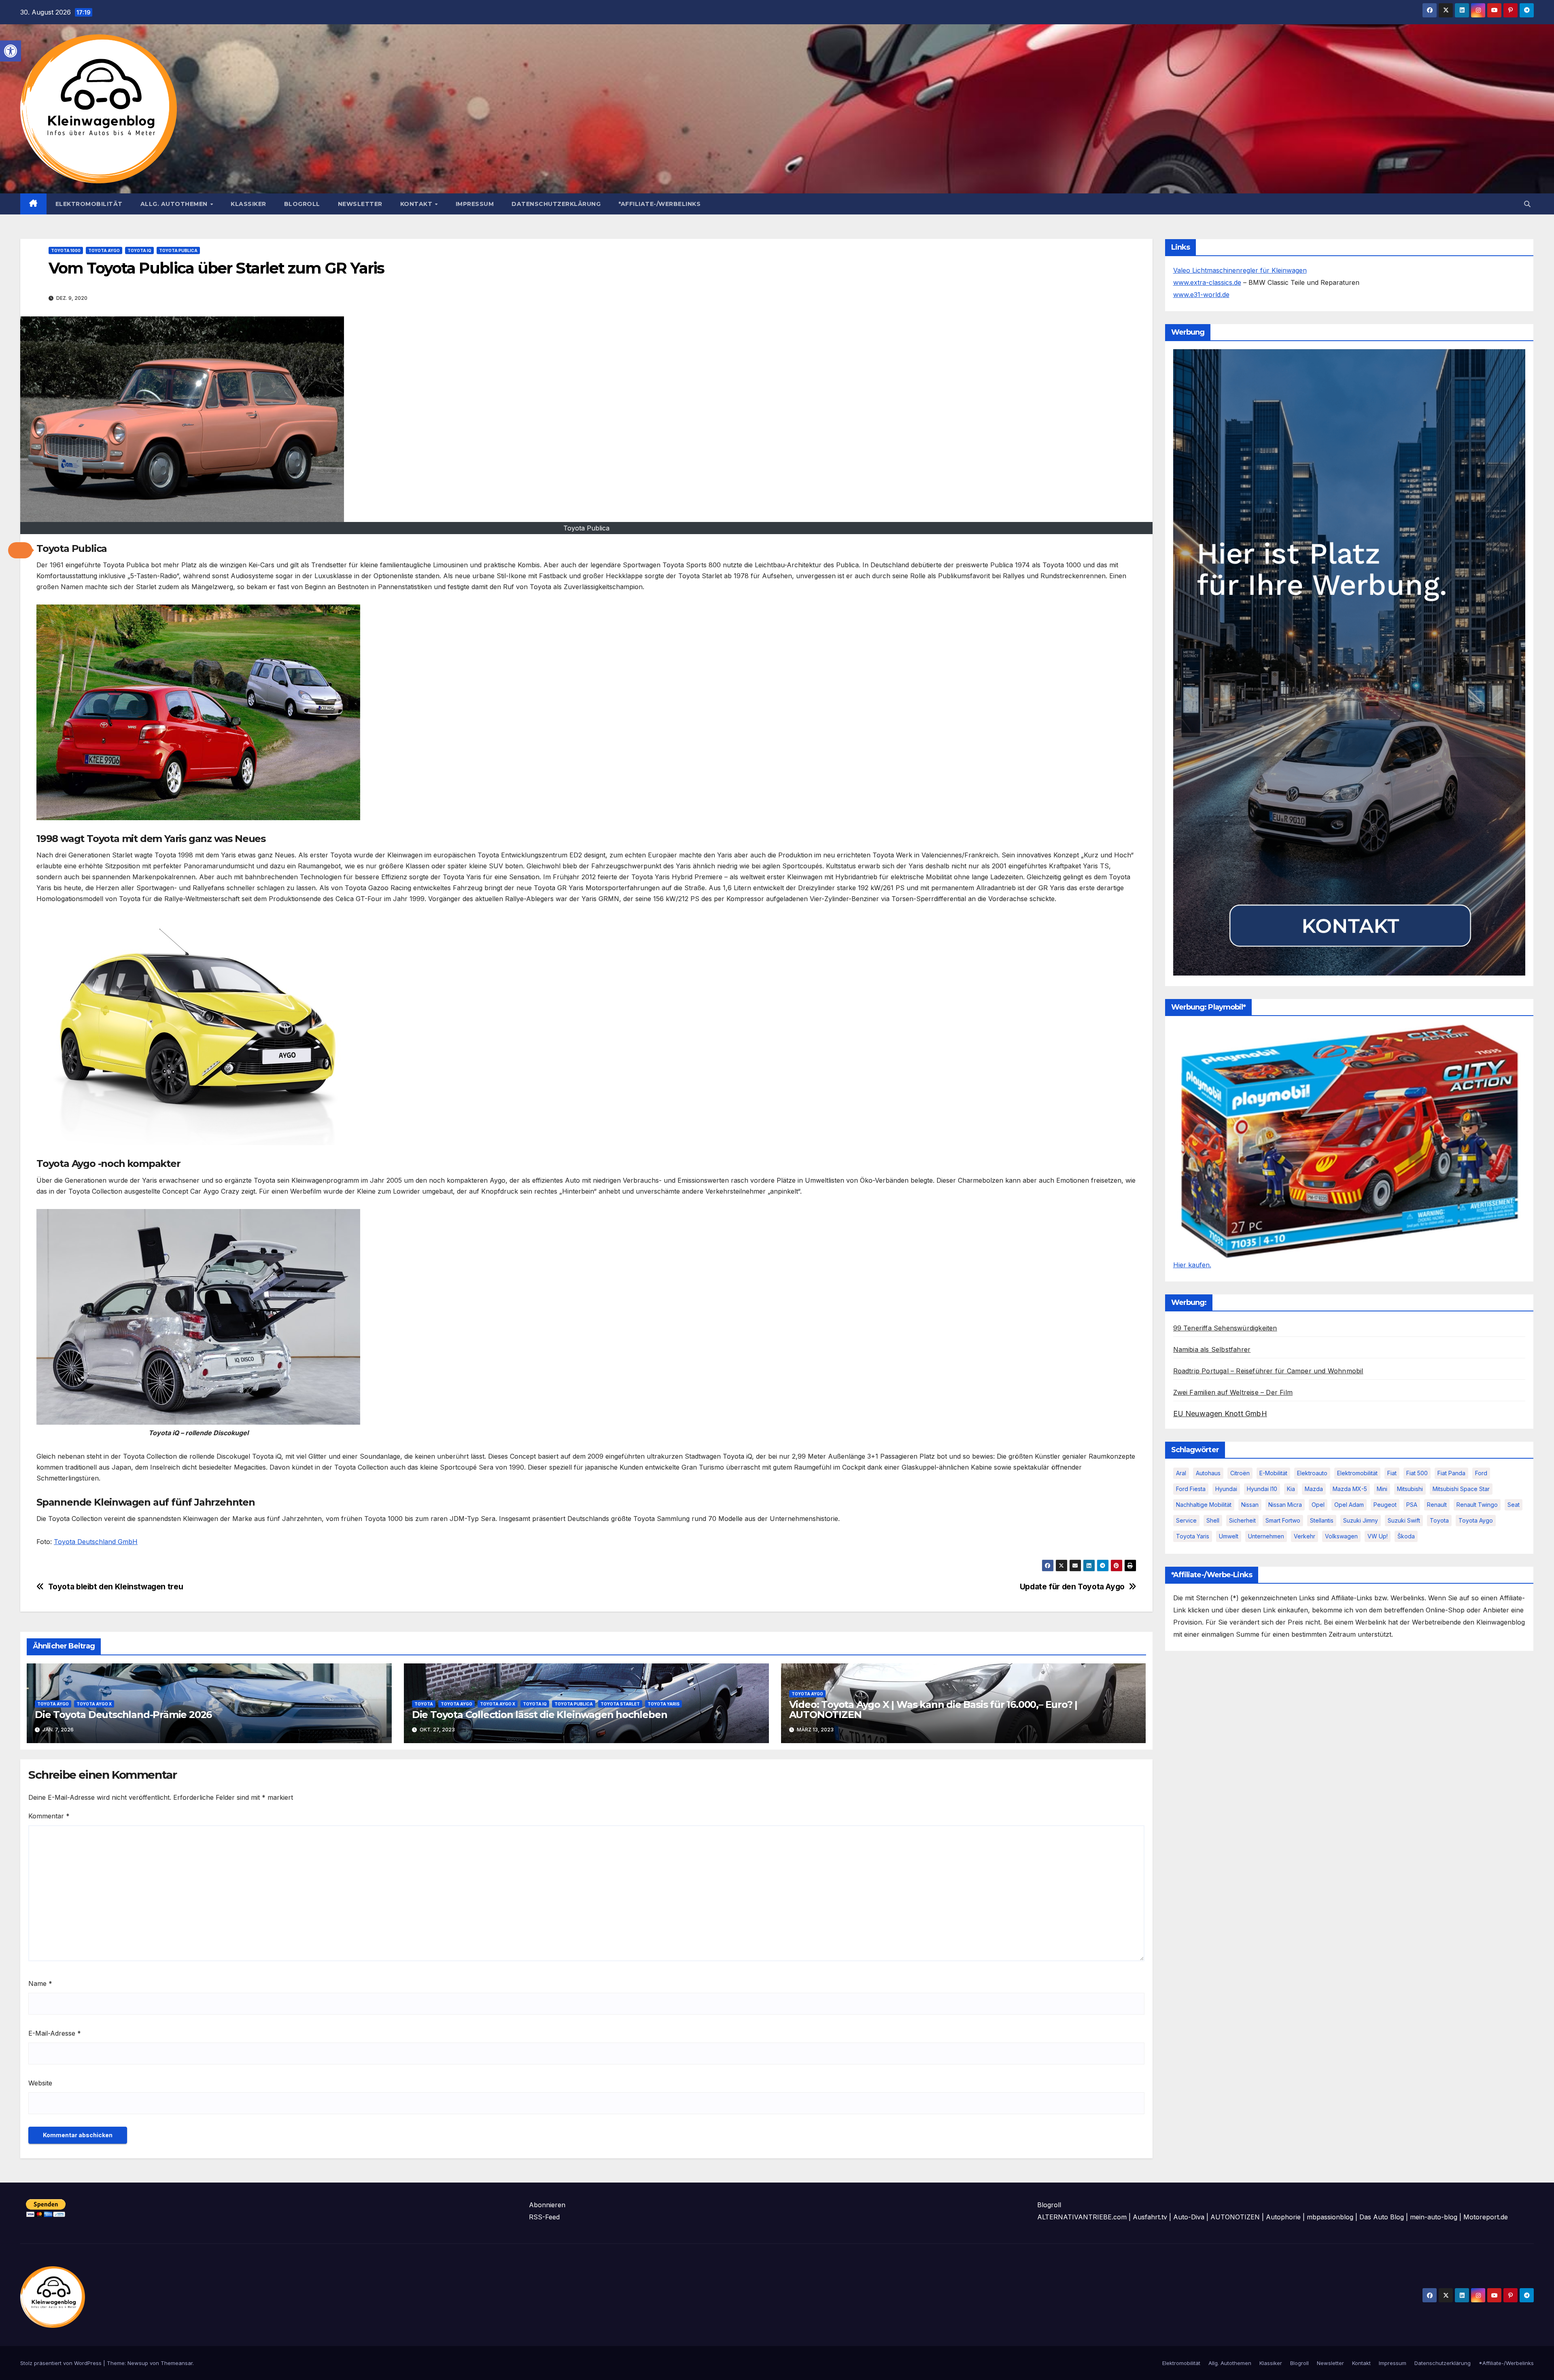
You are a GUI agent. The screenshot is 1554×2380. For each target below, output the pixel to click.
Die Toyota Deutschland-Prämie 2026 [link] (123, 1715)
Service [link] (1186, 1520)
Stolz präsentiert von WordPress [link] (62, 2363)
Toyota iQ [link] (139, 250)
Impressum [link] (475, 204)
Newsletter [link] (360, 204)
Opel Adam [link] (1349, 1505)
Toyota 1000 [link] (66, 250)
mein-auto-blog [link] (1434, 2217)
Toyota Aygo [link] (104, 250)
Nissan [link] (1250, 1505)
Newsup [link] (138, 2363)
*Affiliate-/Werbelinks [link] (659, 204)
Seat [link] (1514, 1505)
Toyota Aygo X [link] (94, 1704)
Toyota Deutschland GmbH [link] (96, 1542)
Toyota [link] (424, 1704)
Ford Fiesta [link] (1191, 1489)
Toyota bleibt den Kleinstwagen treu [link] (116, 1587)
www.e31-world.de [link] (1201, 295)
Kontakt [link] (417, 204)
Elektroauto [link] (1312, 1473)
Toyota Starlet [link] (620, 1704)
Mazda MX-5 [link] (1350, 1489)
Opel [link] (1318, 1505)
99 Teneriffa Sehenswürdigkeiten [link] (1225, 1328)
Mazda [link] (1314, 1489)
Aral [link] (1181, 1473)
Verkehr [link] (1305, 1536)
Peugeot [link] (1385, 1505)
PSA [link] (1412, 1505)
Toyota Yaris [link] (663, 1704)
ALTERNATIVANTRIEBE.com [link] (1082, 2217)
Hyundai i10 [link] (1262, 1489)
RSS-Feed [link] (544, 2217)
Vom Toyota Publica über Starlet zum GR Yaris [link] (216, 268)
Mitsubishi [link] (1410, 1489)
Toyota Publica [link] (178, 250)
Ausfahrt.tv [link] (1150, 2217)
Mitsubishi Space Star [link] (1461, 1489)
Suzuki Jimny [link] (1361, 1520)
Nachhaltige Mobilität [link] (1204, 1505)
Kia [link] (1291, 1489)
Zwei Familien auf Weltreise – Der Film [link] (1233, 1392)
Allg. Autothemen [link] (175, 204)
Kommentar (49, 1816)
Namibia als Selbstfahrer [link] (1212, 1349)
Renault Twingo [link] (1477, 1505)
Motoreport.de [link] (1486, 2217)
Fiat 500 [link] (1417, 1473)
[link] (11, 51)
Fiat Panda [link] (1451, 1473)
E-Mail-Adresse (55, 2033)
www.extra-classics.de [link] (1207, 282)
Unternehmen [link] (1266, 1536)
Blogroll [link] (302, 204)
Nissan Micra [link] (1285, 1505)
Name (40, 1983)
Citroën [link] (1240, 1473)
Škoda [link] (1406, 1536)
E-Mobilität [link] (1273, 1473)
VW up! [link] (1378, 1536)
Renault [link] (1437, 1505)
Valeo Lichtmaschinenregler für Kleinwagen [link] (1240, 270)
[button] (20, 550)
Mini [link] (1382, 1489)
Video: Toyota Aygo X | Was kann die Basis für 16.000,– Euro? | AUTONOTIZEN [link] (933, 1710)
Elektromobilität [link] (89, 204)
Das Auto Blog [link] (1382, 2217)
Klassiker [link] (248, 204)
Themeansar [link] (177, 2363)
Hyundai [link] (1226, 1489)
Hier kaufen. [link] (1192, 1265)
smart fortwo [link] (1283, 1520)
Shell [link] (1213, 1520)
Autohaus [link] (1208, 1473)
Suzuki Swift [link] (1404, 1520)
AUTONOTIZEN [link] (1235, 2217)
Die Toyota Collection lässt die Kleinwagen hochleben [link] (540, 1715)
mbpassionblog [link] (1330, 2217)
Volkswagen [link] (1341, 1536)
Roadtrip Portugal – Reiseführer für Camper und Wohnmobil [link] (1268, 1371)
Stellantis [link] (1322, 1520)
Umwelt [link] (1229, 1536)
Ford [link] (1481, 1473)
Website (40, 2083)
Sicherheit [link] (1242, 1520)
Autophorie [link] (1283, 2217)
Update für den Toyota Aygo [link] (1072, 1587)
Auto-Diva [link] (1189, 2217)
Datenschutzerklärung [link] (556, 204)
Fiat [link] (1392, 1473)
